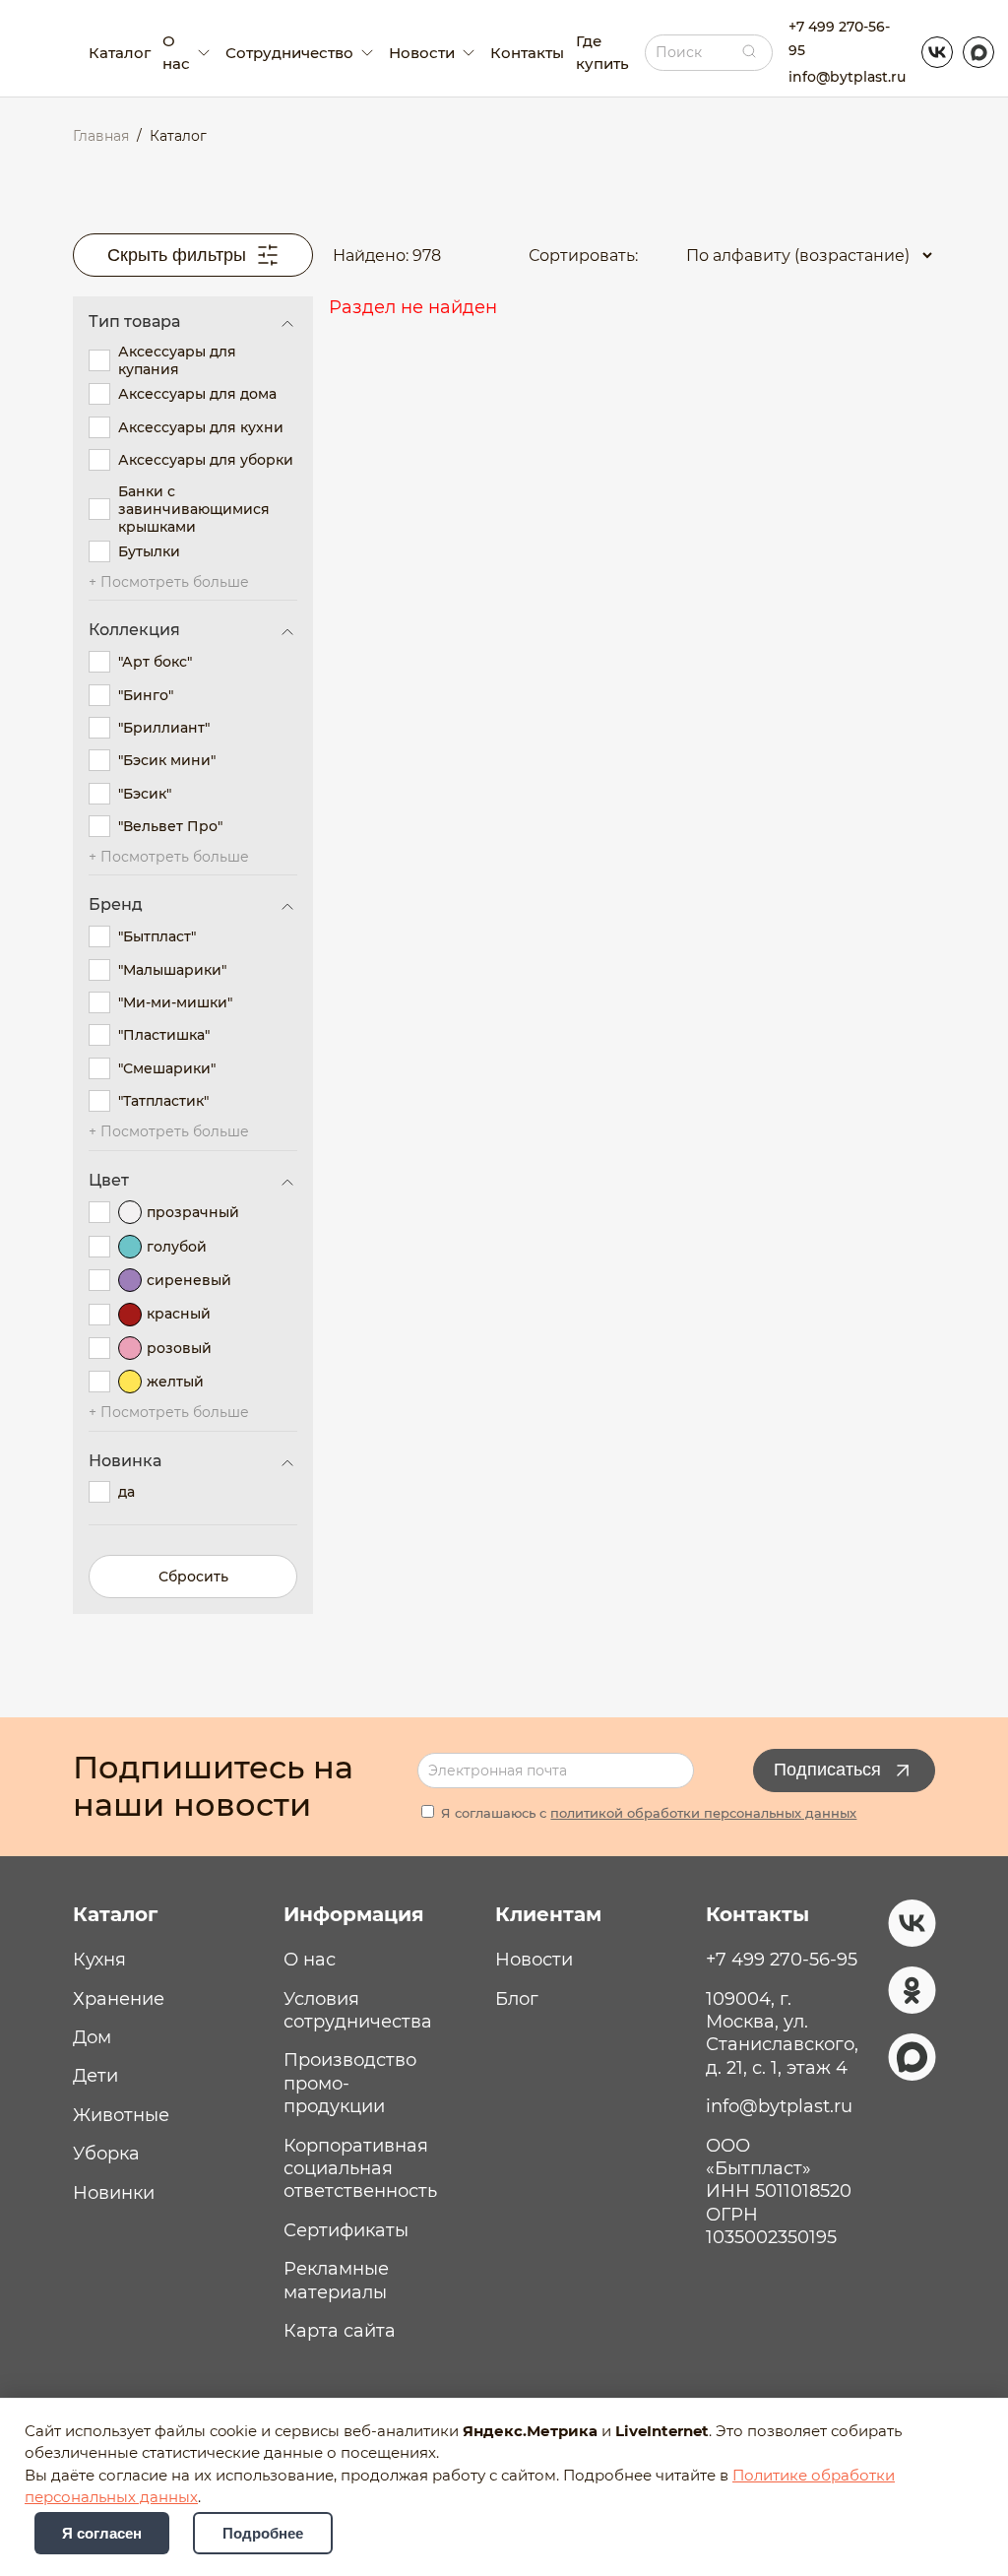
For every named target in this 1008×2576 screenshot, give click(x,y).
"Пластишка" (164, 1035)
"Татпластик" (163, 1101)
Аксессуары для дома (197, 394)
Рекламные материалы (336, 2280)
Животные (121, 2115)
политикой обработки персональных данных (703, 1813)
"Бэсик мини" (167, 760)
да (126, 1492)
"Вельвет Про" (170, 826)
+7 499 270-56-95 (839, 38)
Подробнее (263, 2533)
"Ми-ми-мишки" (175, 1002)
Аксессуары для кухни (201, 427)
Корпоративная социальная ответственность (360, 2169)
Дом (92, 2037)
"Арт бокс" (155, 662)
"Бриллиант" (164, 728)
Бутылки (149, 551)
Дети (95, 2076)
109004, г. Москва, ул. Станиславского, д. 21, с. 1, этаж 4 (782, 2033)
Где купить (602, 52)
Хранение (119, 1999)
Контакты (527, 53)
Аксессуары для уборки (206, 460)
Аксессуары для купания (177, 360)
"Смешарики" (167, 1068)
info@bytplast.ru (847, 77)
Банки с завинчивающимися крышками (194, 509)
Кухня (99, 1960)
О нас (310, 1960)
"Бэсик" (145, 794)
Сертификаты (346, 2230)
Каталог (120, 53)
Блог (517, 1999)
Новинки (114, 2193)
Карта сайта (340, 2331)
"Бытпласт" (157, 936)
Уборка (106, 2154)
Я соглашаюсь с (647, 1813)
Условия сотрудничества (358, 2010)
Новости (534, 1960)
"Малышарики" (172, 970)
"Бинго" (146, 695)
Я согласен (102, 2533)
